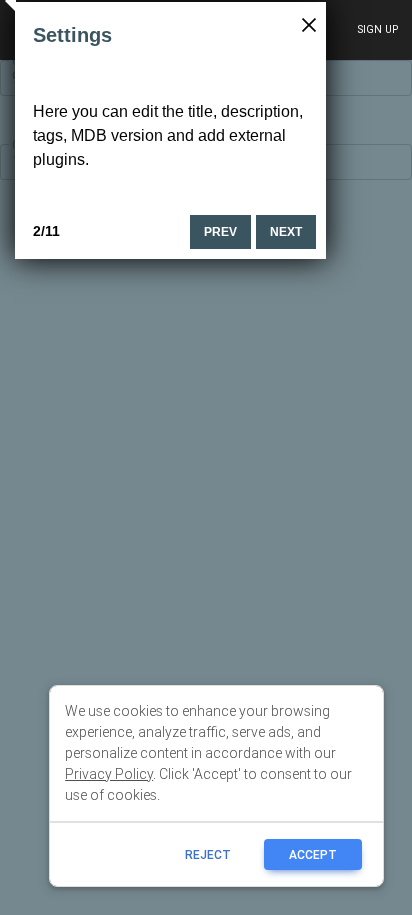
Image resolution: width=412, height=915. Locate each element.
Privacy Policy (109, 774)
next (286, 232)
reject (208, 854)
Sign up (377, 29)
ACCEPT (313, 854)
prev (220, 232)
